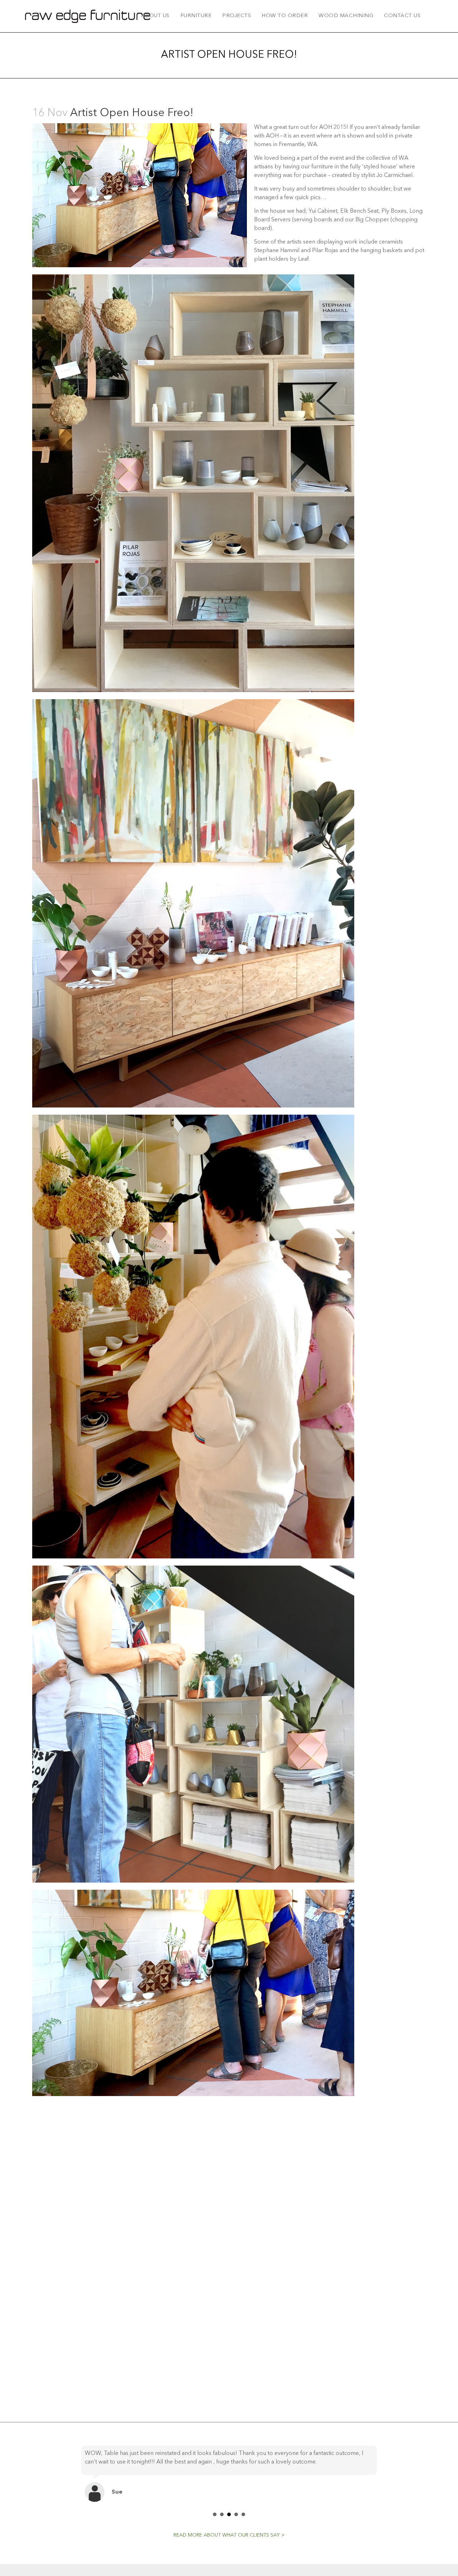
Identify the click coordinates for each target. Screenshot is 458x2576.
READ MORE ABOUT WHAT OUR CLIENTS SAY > (229, 2544)
